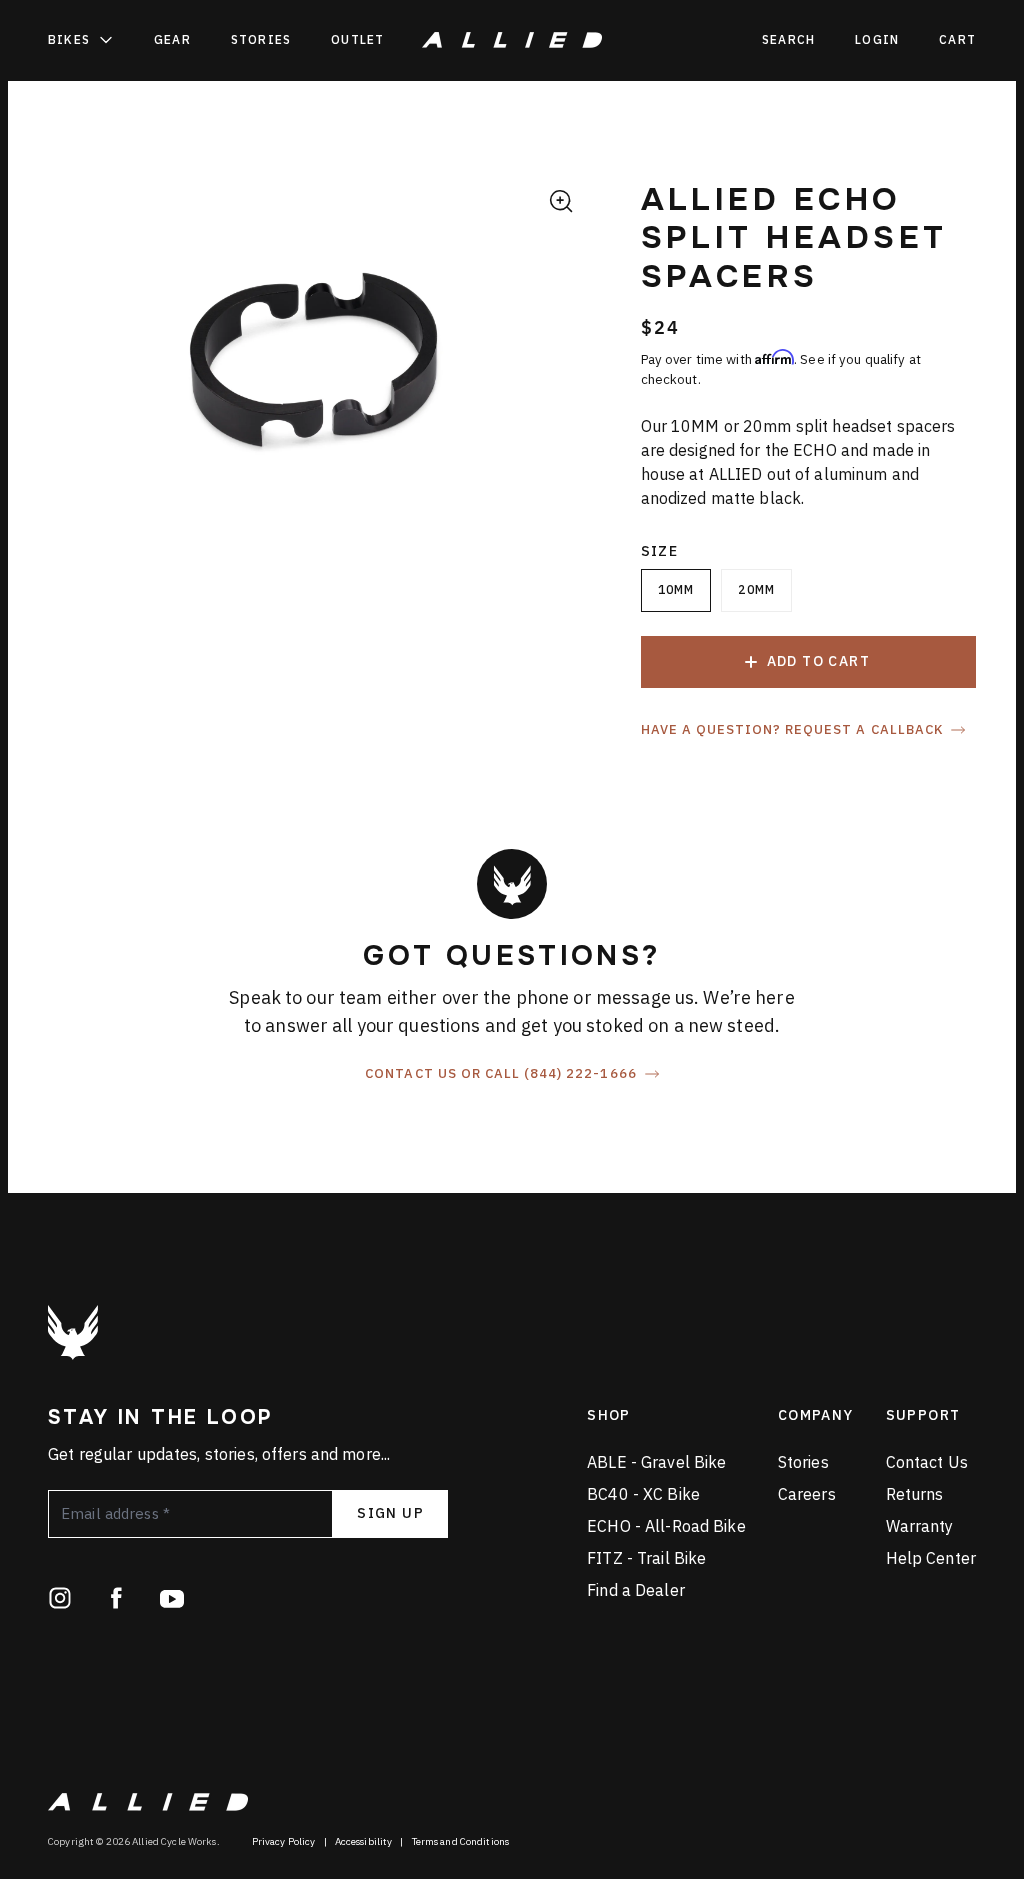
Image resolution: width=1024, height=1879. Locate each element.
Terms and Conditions (461, 1841)
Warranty (920, 1526)
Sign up (390, 1513)
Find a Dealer (636, 1590)
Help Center (931, 1558)
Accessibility (364, 1841)
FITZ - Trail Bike (646, 1558)
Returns (915, 1494)
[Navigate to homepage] (512, 40)
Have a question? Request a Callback (792, 730)
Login (877, 39)
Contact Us (927, 1462)
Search (788, 39)
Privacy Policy (284, 1841)
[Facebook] (116, 1598)
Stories (261, 39)
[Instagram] (60, 1598)
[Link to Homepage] (73, 1332)
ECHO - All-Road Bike (666, 1526)
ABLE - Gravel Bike (656, 1462)
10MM (676, 589)
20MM (756, 589)
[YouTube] (172, 1598)
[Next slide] (563, 370)
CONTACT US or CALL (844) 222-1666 (500, 1074)
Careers (807, 1494)
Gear (172, 39)
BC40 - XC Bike (643, 1494)
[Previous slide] (66, 370)
